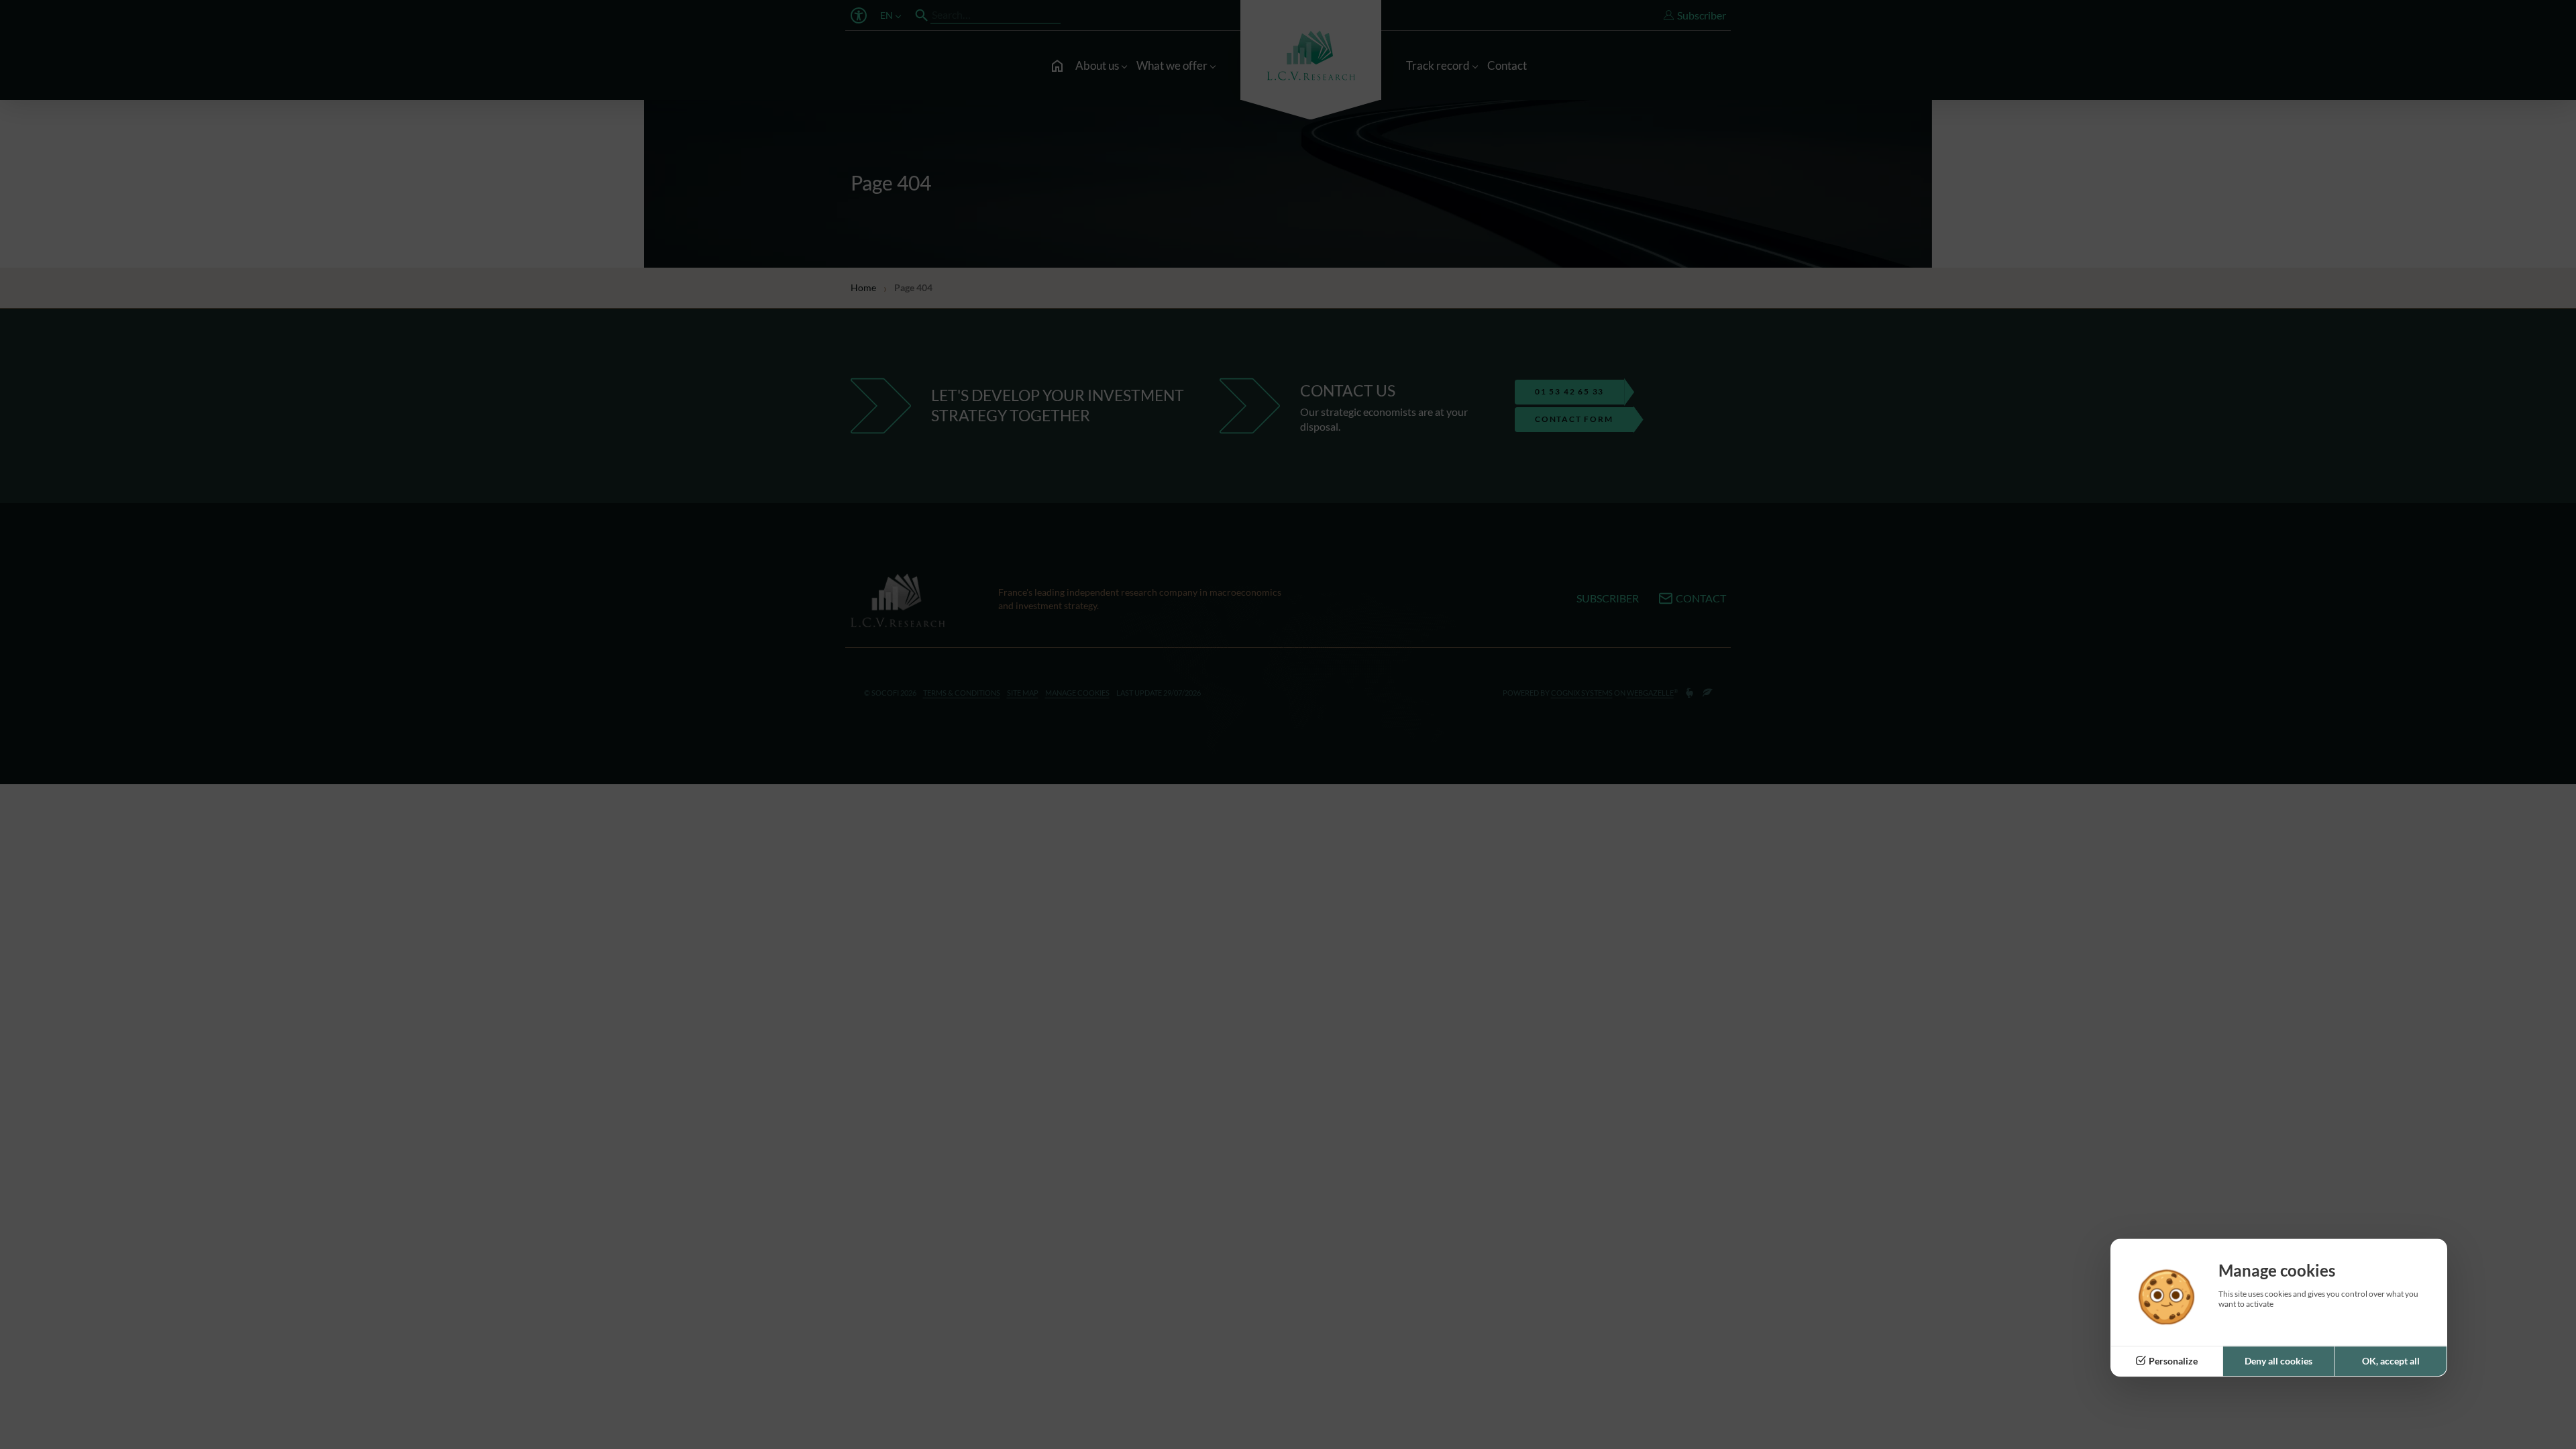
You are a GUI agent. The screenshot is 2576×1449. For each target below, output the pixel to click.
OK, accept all (2391, 1361)
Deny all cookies (2278, 1361)
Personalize (2173, 1361)
